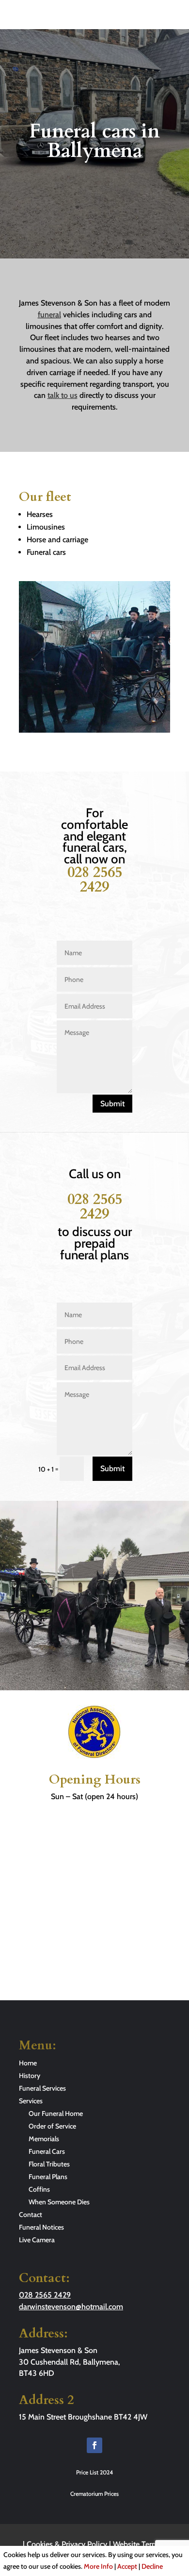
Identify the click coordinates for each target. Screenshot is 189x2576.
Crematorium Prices (94, 2494)
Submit (112, 1104)
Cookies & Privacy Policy (67, 2544)
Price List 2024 (94, 2472)
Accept (127, 2566)
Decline (152, 2566)
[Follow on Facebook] (94, 2445)
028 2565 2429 (95, 880)
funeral (49, 315)
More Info (98, 2566)
